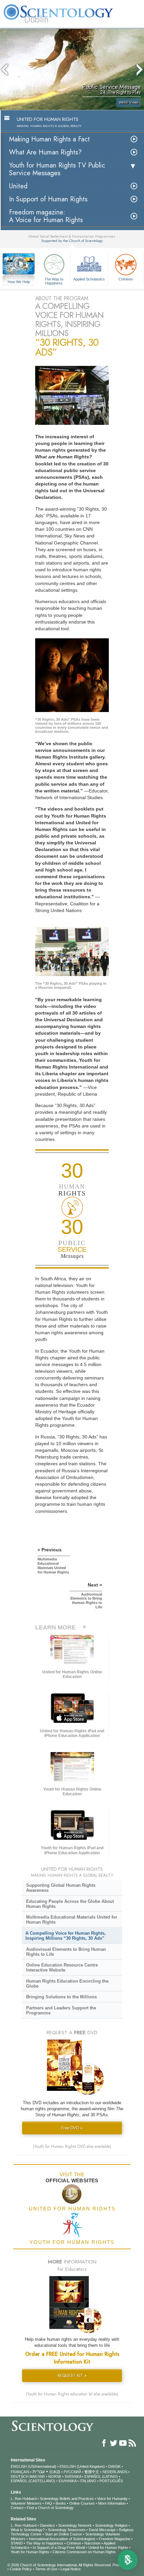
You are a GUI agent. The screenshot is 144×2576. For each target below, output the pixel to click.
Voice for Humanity (112, 2499)
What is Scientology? (28, 2530)
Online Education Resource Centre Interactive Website (62, 1968)
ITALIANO (88, 2481)
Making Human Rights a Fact (49, 139)
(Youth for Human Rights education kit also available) (72, 2394)
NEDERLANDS (115, 2472)
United (18, 186)
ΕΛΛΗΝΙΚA (67, 2481)
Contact (17, 2508)
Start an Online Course (63, 2534)
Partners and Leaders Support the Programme (61, 2010)
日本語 (55, 2472)
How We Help (19, 282)
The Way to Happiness (54, 281)
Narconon (92, 2543)
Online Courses (82, 2503)
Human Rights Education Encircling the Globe (67, 1984)
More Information (112, 2503)
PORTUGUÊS (111, 2481)
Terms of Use (46, 2569)
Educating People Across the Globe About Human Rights (70, 1904)
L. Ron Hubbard (24, 2499)
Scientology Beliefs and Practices (67, 2499)
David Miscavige (102, 2530)
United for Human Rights (108, 2548)
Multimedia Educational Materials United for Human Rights (72, 1920)
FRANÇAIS (20, 2472)
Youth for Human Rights (30, 2552)
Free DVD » (72, 2128)
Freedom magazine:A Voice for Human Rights (46, 216)
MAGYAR (37, 2476)
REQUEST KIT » (72, 2375)
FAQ (49, 2503)
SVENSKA (73, 2476)
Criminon (126, 279)
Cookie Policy (21, 2569)
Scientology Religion (111, 2525)
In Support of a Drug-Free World (59, 2548)
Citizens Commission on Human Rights (84, 2552)
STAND (17, 2543)
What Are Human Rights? (45, 152)
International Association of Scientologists (62, 2539)
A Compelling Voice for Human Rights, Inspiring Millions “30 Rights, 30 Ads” (66, 1936)
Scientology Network (75, 2525)
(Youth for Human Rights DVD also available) (72, 2146)
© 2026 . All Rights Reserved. (60, 2565)
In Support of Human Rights (48, 199)
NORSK (55, 2476)
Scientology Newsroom (67, 2530)
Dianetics (47, 2525)
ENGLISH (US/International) (33, 2466)
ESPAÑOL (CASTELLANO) (33, 2481)
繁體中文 (92, 2472)
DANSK (114, 2466)
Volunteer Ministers (26, 2503)
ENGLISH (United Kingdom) (82, 2466)
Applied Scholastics (89, 279)
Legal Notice (71, 2569)
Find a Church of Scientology (50, 2508)
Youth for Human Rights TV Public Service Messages (57, 169)
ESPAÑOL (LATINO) (101, 2476)
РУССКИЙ (72, 2472)
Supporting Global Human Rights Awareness (61, 1888)
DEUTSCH (20, 2476)
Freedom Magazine (115, 2539)
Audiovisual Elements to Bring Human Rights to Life (66, 1952)
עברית (39, 2471)
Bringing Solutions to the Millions (61, 1997)
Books (61, 2503)
